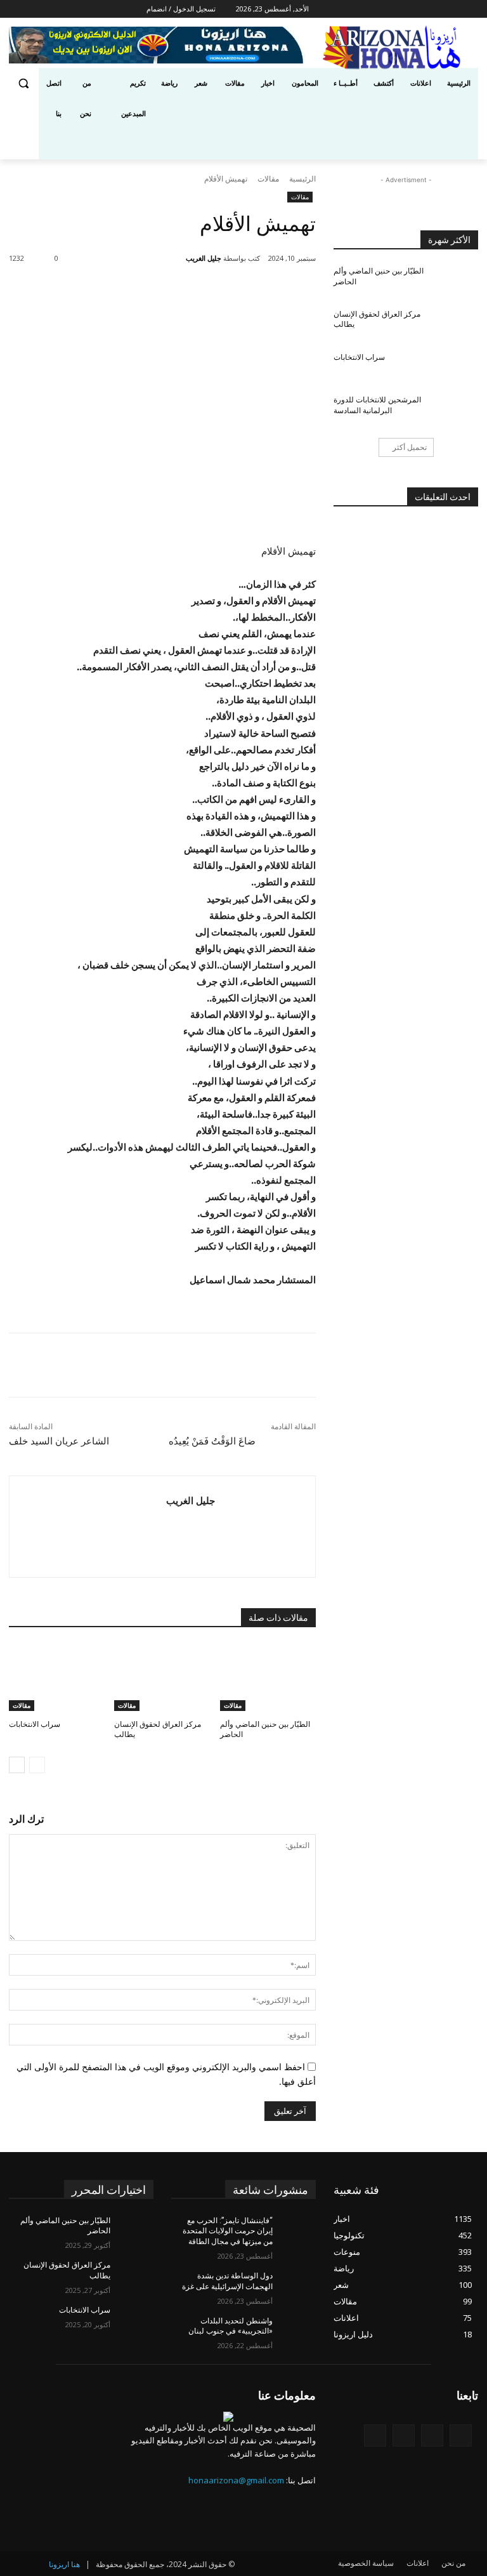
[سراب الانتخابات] (57, 1677)
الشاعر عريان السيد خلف (59, 1441)
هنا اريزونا (64, 2564)
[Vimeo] (343, 9)
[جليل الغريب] (178, 258)
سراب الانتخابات (35, 1724)
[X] (361, 9)
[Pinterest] (172, 291)
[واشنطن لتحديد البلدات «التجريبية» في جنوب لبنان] (294, 2331)
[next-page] (17, 1765)
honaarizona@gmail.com (236, 2480)
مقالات (268, 179)
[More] (113, 291)
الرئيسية (302, 179)
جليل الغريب (204, 258)
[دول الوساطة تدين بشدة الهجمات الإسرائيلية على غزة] (294, 2286)
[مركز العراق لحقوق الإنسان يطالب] (162, 1677)
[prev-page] (37, 1765)
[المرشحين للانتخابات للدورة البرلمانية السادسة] (457, 410)
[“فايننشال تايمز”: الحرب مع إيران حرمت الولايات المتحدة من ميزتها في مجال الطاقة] (294, 2231)
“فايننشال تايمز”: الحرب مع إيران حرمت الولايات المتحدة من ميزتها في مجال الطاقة (228, 2231)
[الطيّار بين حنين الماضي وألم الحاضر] (268, 1677)
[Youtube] (329, 9)
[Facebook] (397, 9)
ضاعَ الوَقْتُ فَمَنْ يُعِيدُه (212, 1441)
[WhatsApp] (143, 291)
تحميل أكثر (410, 447)
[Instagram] (379, 9)
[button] (24, 83)
